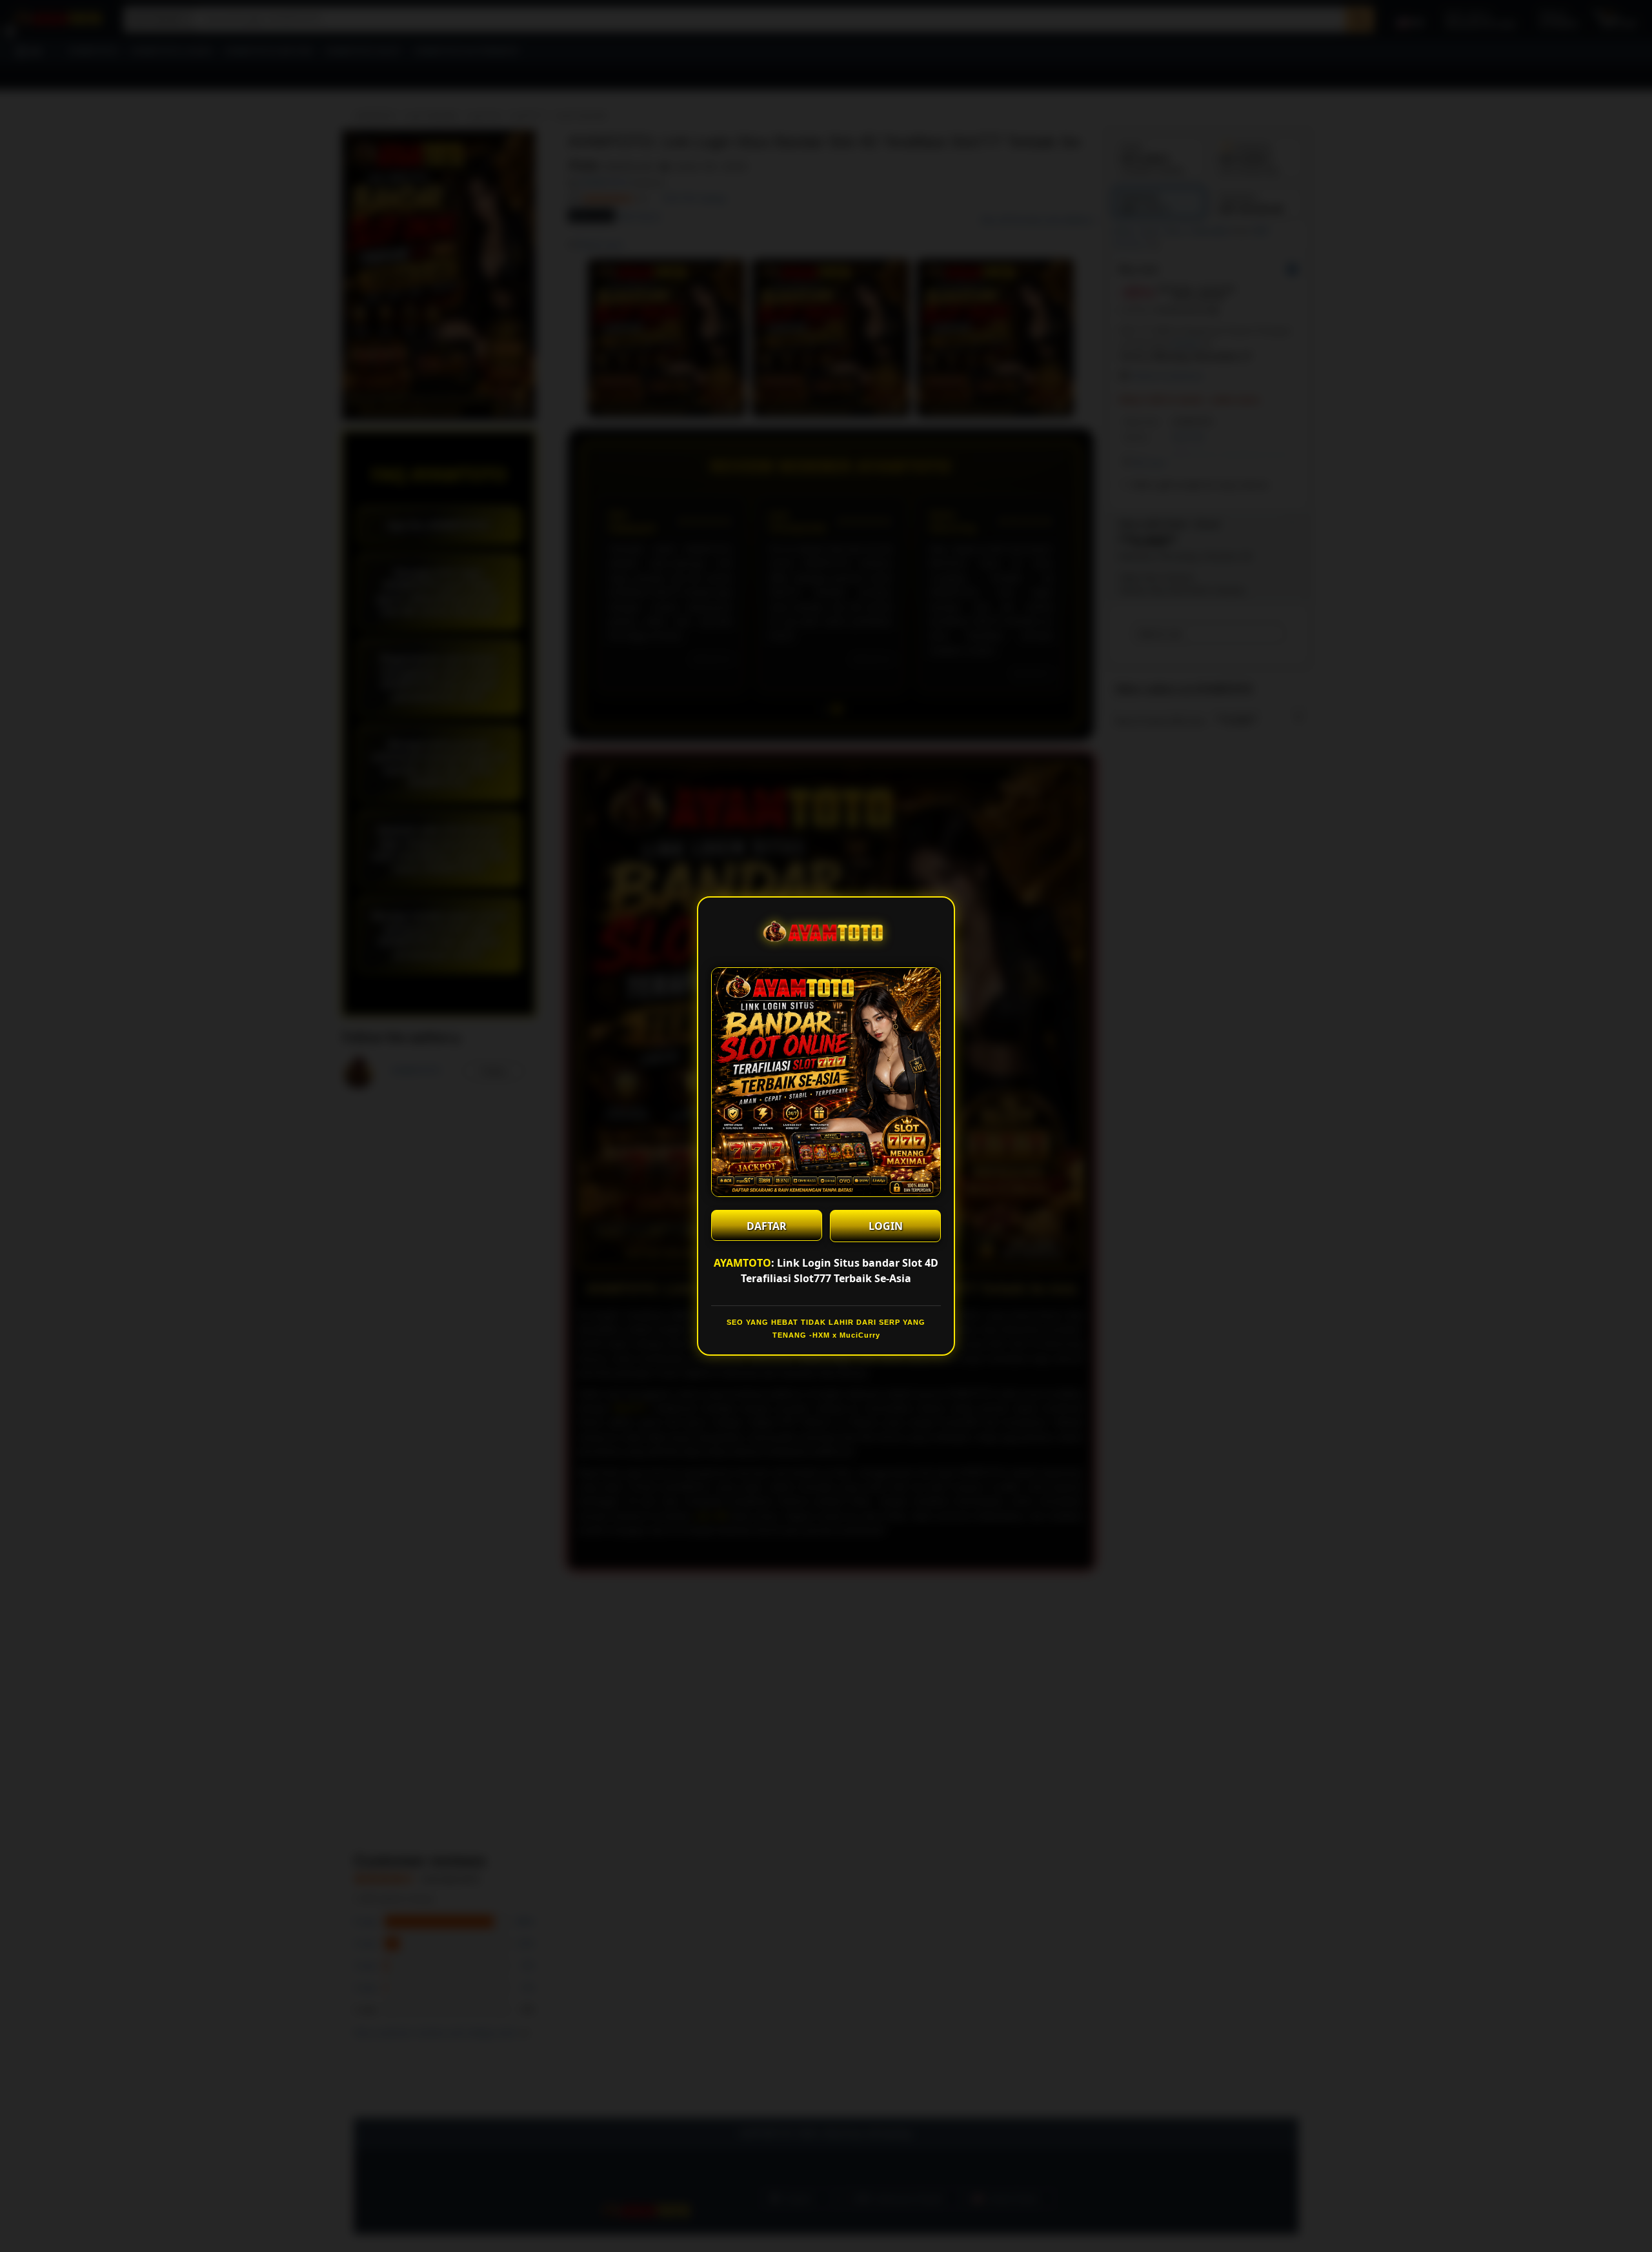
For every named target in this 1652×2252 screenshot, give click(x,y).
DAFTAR (767, 1226)
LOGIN (886, 1226)
